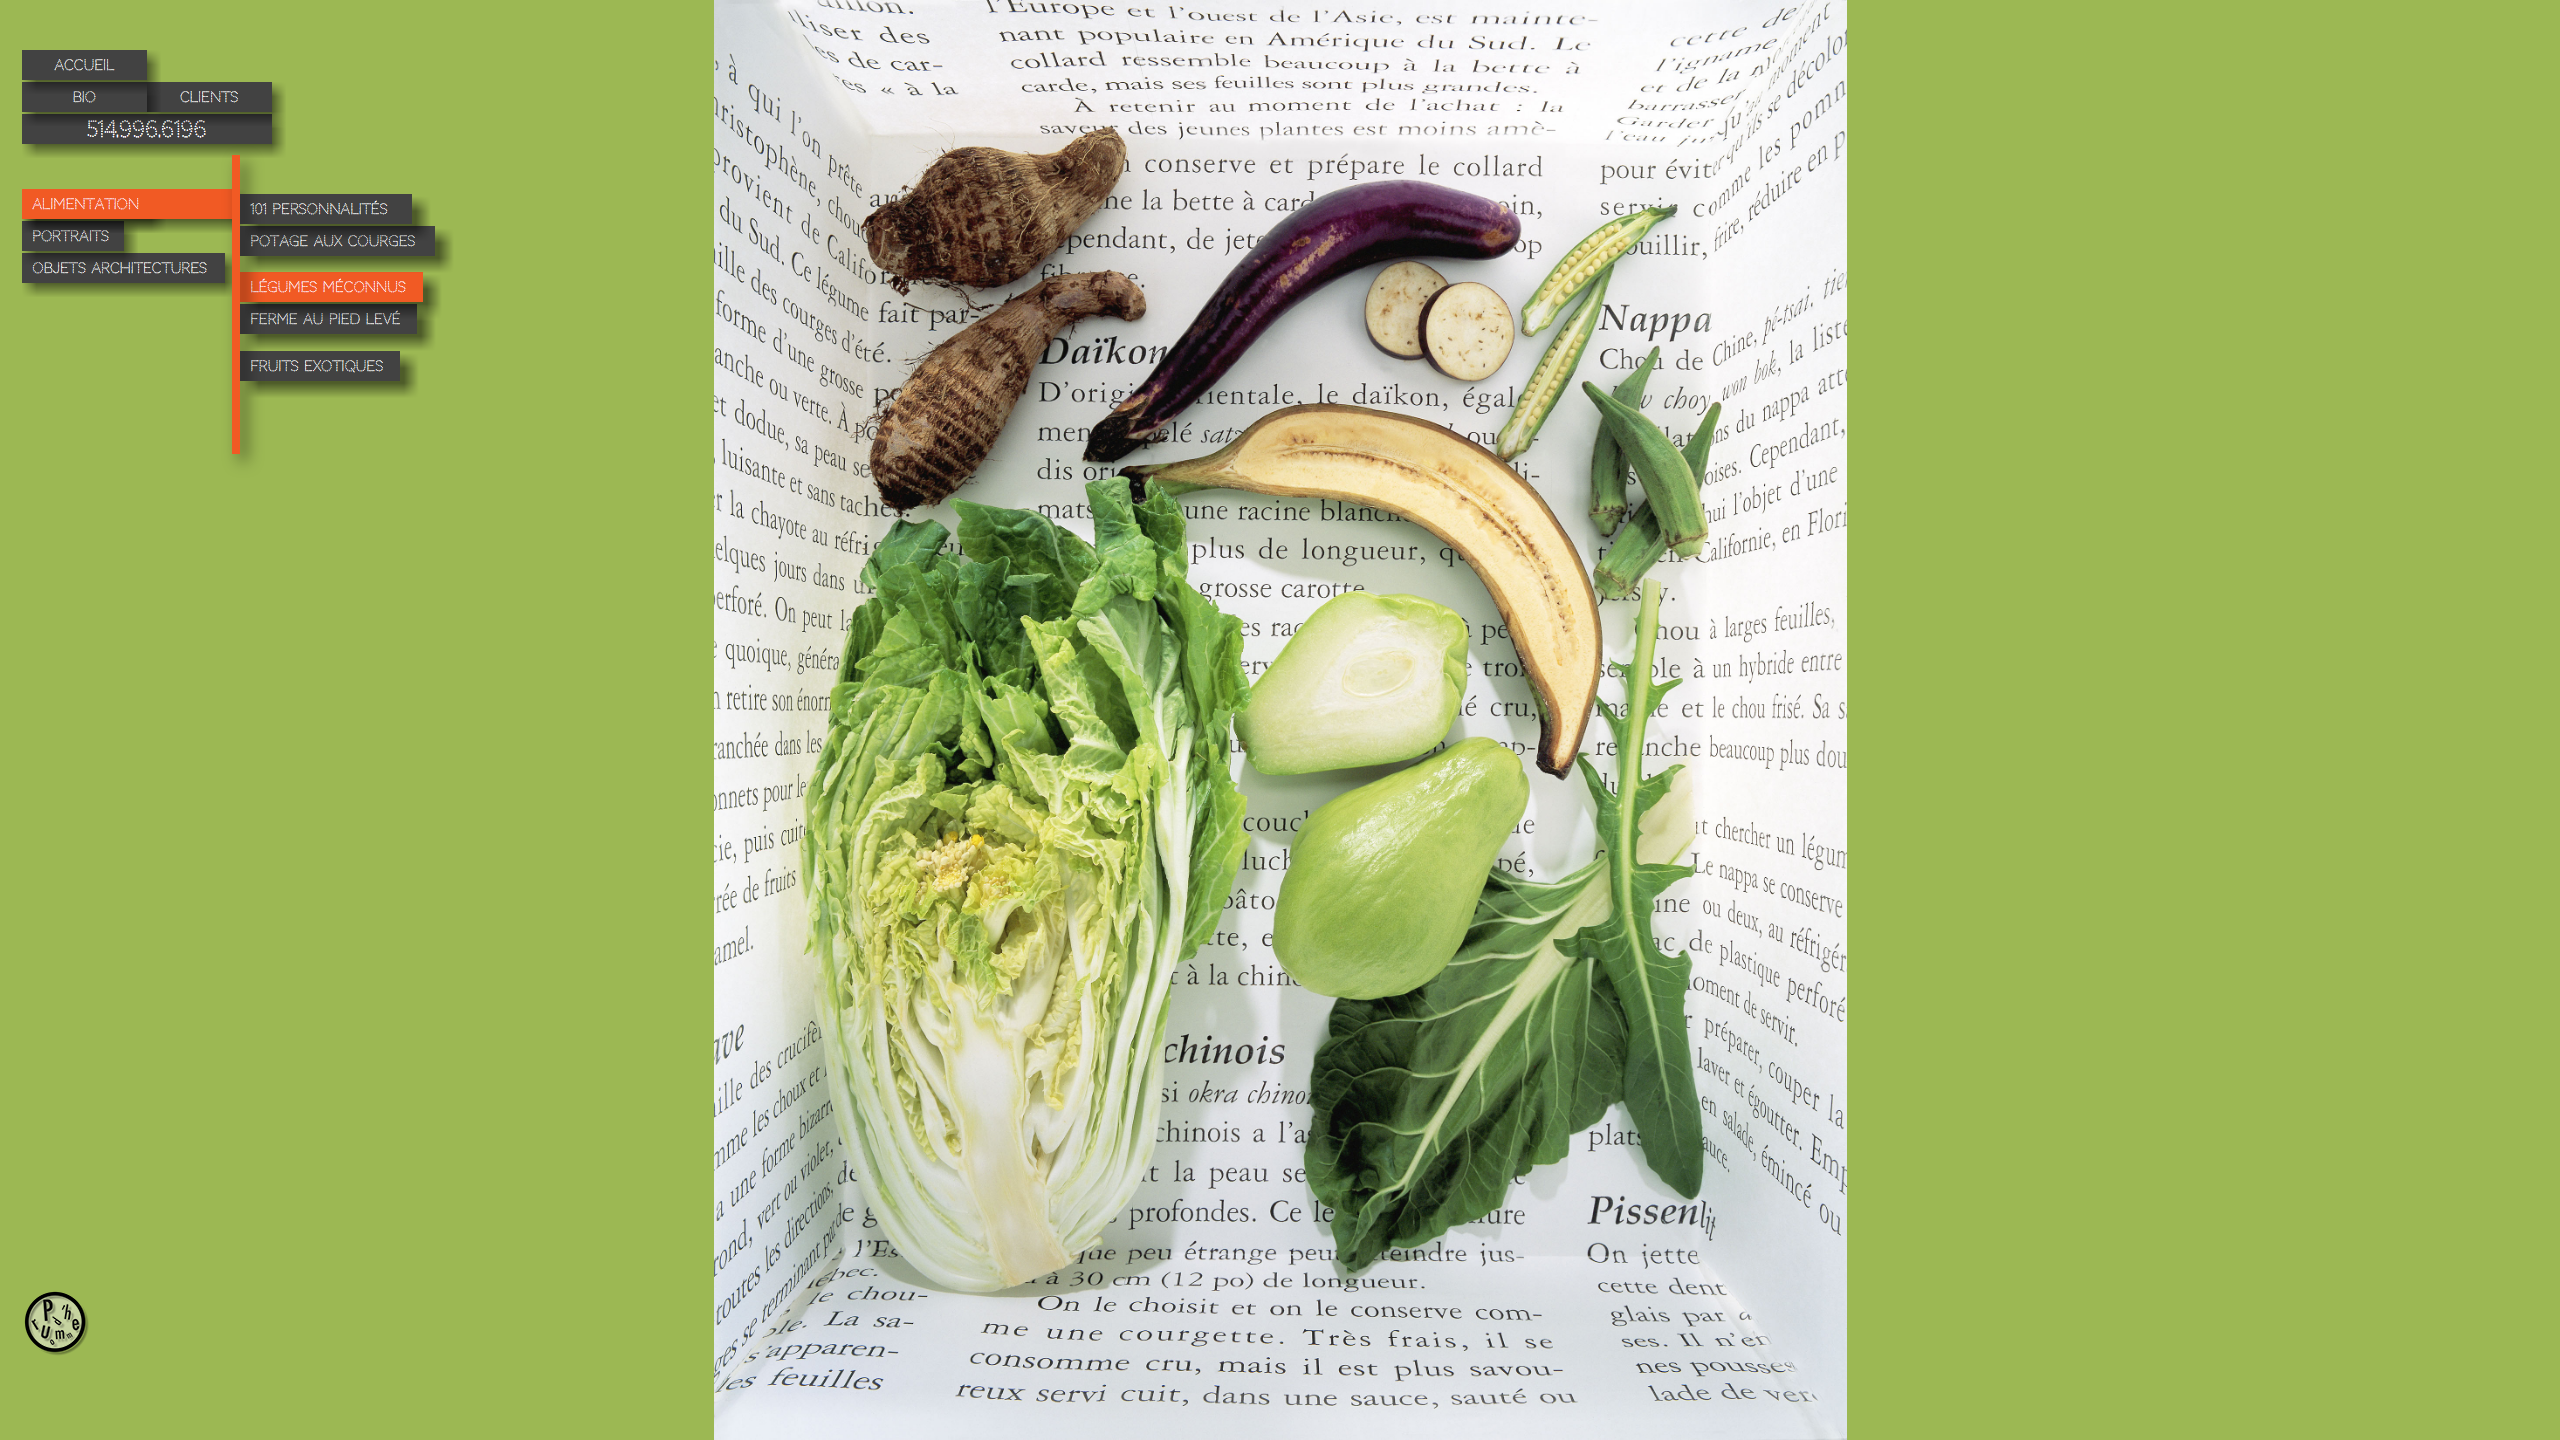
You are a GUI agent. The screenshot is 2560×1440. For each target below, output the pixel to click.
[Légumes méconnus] (341, 287)
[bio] (91, 104)
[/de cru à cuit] (134, 211)
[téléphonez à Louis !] (154, 136)
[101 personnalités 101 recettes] (335, 217)
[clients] (216, 104)
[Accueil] (91, 72)
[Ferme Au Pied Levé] (338, 327)
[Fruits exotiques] (329, 374)
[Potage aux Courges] (347, 249)
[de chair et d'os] (80, 243)
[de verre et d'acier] (130, 275)
